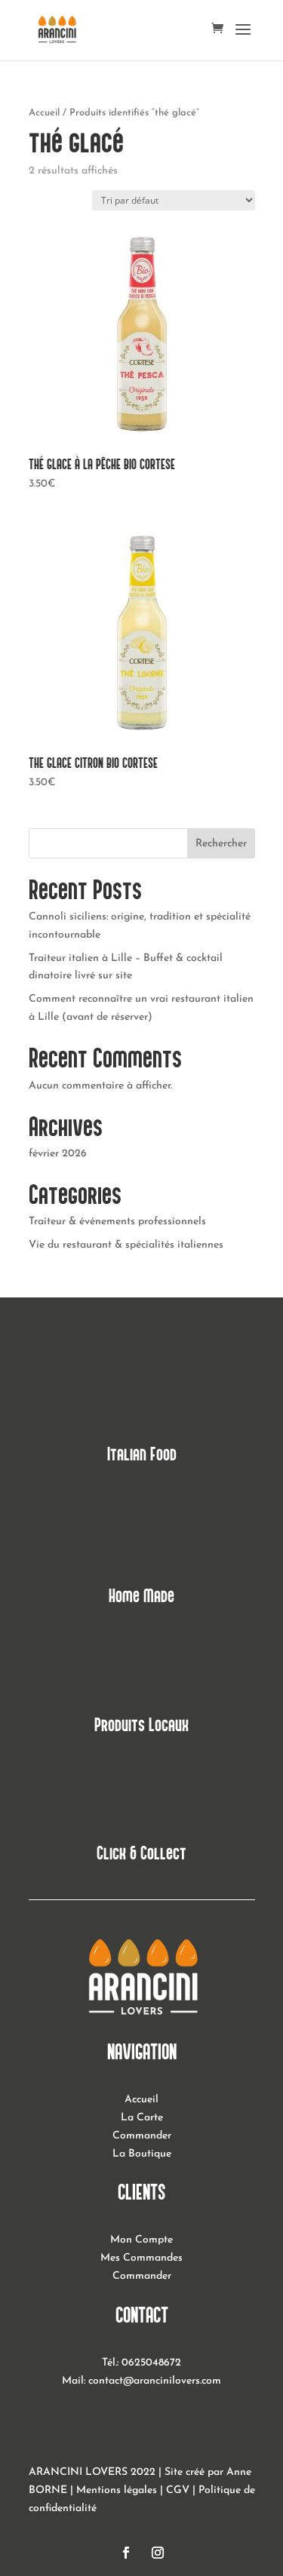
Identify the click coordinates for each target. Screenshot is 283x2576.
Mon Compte (141, 2240)
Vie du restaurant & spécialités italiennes (126, 1245)
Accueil (44, 113)
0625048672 (151, 2363)
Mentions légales (117, 2490)
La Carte (142, 2118)
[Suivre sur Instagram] (158, 2553)
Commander (142, 2136)
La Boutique (142, 2154)
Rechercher (221, 844)
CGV (178, 2490)
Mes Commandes (141, 2258)
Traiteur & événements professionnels (117, 1222)
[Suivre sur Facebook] (126, 2553)
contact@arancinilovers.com (155, 2381)
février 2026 (58, 1154)
